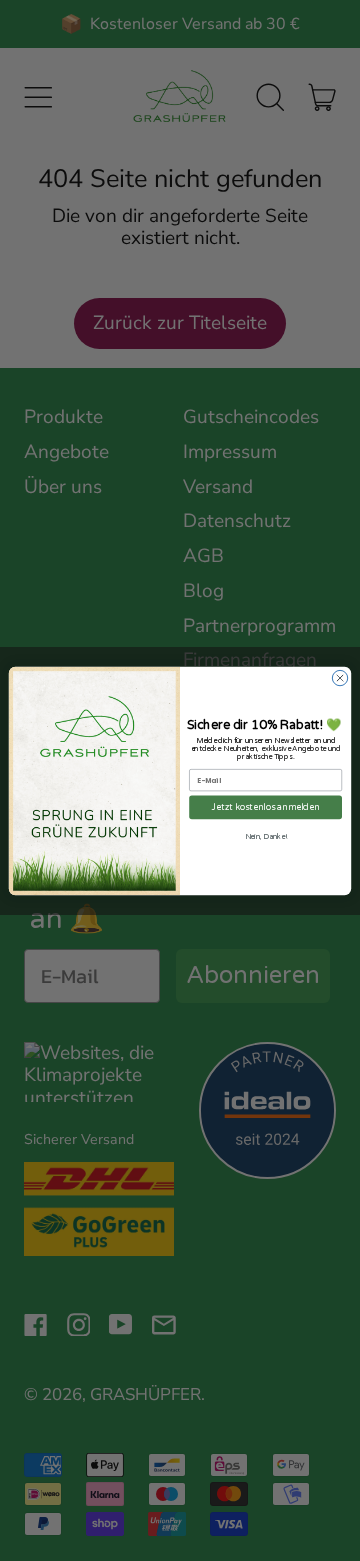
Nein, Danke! (266, 836)
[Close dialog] (339, 677)
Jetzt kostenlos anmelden (266, 807)
